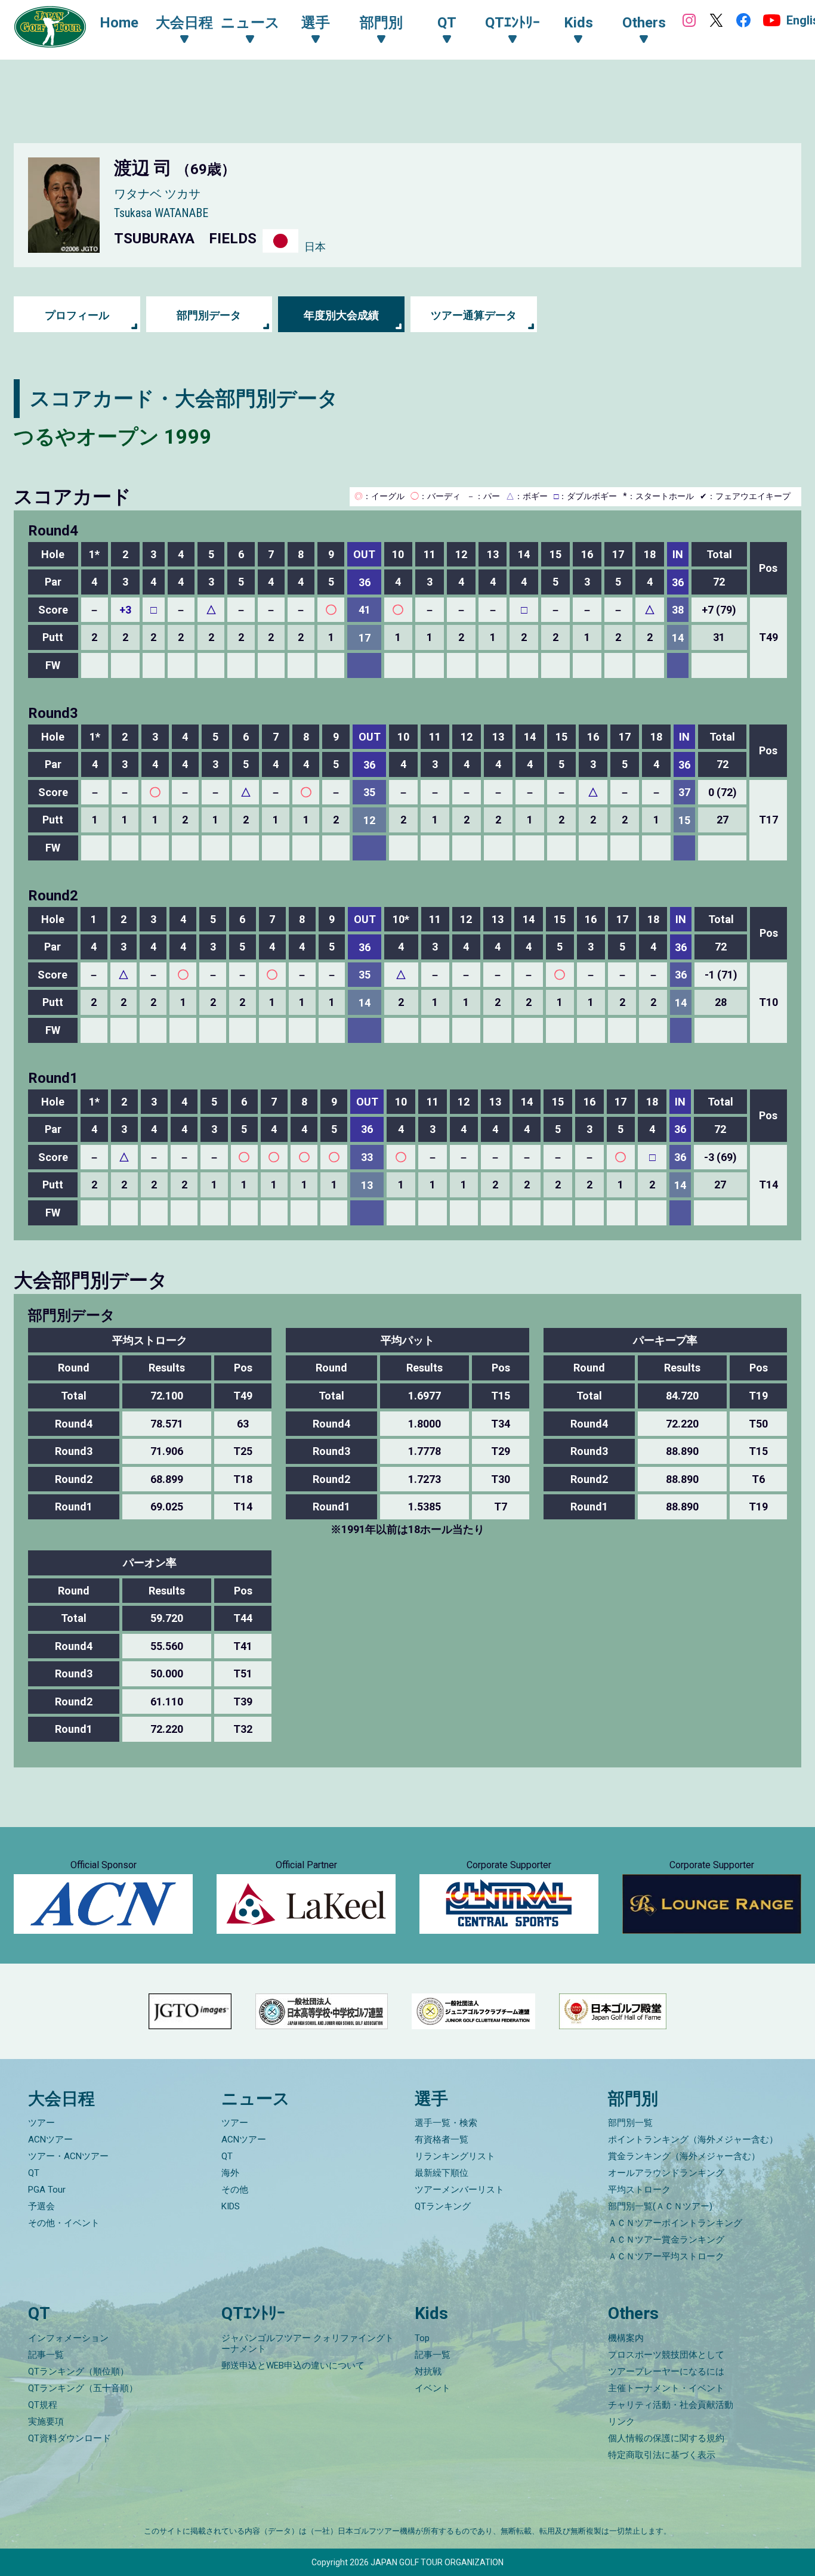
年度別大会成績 (341, 315)
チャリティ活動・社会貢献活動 (671, 2405)
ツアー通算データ (474, 315)
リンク (621, 2422)
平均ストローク (639, 2190)
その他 (235, 2190)
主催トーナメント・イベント (666, 2388)
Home (119, 23)
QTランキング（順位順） (78, 2371)
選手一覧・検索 (446, 2123)
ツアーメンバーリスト (459, 2190)
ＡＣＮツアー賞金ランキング (666, 2240)
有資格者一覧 (442, 2140)
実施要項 (46, 2422)
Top (422, 2338)
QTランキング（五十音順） (83, 2388)
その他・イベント (64, 2223)
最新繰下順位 (442, 2173)
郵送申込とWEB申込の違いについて (293, 2366)
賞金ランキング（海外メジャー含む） (684, 2156)
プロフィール (77, 315)
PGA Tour (47, 2190)
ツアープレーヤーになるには (666, 2371)
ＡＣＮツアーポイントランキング (675, 2223)
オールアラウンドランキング (666, 2173)
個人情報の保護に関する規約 (666, 2438)
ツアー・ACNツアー (68, 2156)
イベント (433, 2388)
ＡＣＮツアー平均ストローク (666, 2256)
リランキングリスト (455, 2156)
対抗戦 (428, 2371)
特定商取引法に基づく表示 (662, 2455)
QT (34, 2173)
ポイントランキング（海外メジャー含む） (693, 2140)
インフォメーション (68, 2338)
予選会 (41, 2206)
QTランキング (443, 2206)
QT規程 (43, 2405)
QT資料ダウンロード (70, 2438)
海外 (230, 2173)
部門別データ (209, 315)
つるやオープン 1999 (113, 436)
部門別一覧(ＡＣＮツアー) (660, 2206)
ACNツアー (50, 2140)
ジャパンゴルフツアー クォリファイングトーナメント (308, 2343)
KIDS (231, 2206)
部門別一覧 (630, 2123)
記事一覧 (46, 2355)
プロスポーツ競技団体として (666, 2355)
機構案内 (626, 2338)
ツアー (41, 2123)
